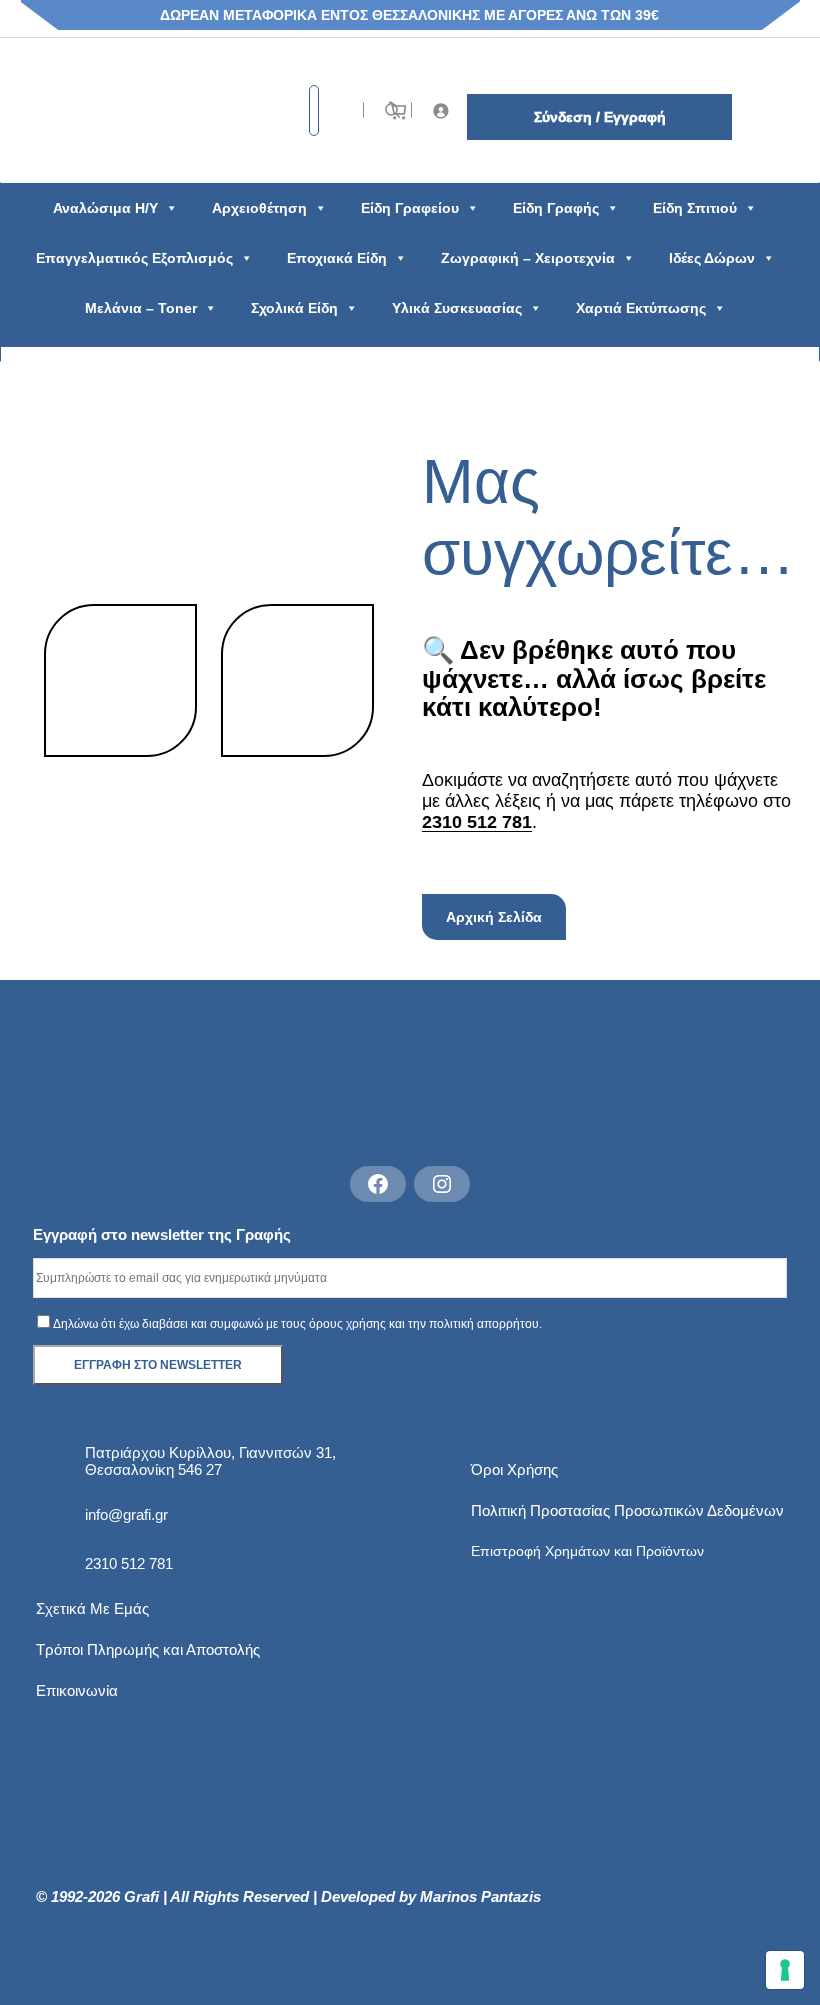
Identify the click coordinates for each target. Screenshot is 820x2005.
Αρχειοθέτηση (259, 208)
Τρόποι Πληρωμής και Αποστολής (148, 1649)
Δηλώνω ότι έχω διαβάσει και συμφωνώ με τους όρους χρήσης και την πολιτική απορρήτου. (297, 1324)
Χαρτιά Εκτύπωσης (641, 308)
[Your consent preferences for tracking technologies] (785, 1970)
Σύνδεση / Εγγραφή (600, 117)
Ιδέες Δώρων (712, 258)
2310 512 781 (477, 822)
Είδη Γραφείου (410, 208)
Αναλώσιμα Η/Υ (105, 208)
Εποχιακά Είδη (337, 258)
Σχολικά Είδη (294, 308)
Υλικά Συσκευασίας (457, 308)
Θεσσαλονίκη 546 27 (153, 1469)
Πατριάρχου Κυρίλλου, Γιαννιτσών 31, (210, 1452)
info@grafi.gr (126, 1514)
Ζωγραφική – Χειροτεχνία (528, 258)
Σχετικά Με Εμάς (92, 1608)
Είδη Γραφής (556, 208)
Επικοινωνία (77, 1690)
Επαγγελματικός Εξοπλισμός (134, 258)
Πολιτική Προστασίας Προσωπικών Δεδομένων (627, 1510)
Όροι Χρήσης (514, 1469)
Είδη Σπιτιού (695, 208)
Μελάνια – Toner (141, 308)
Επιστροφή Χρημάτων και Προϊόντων (587, 1551)
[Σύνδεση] (441, 110)
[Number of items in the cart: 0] (397, 110)
